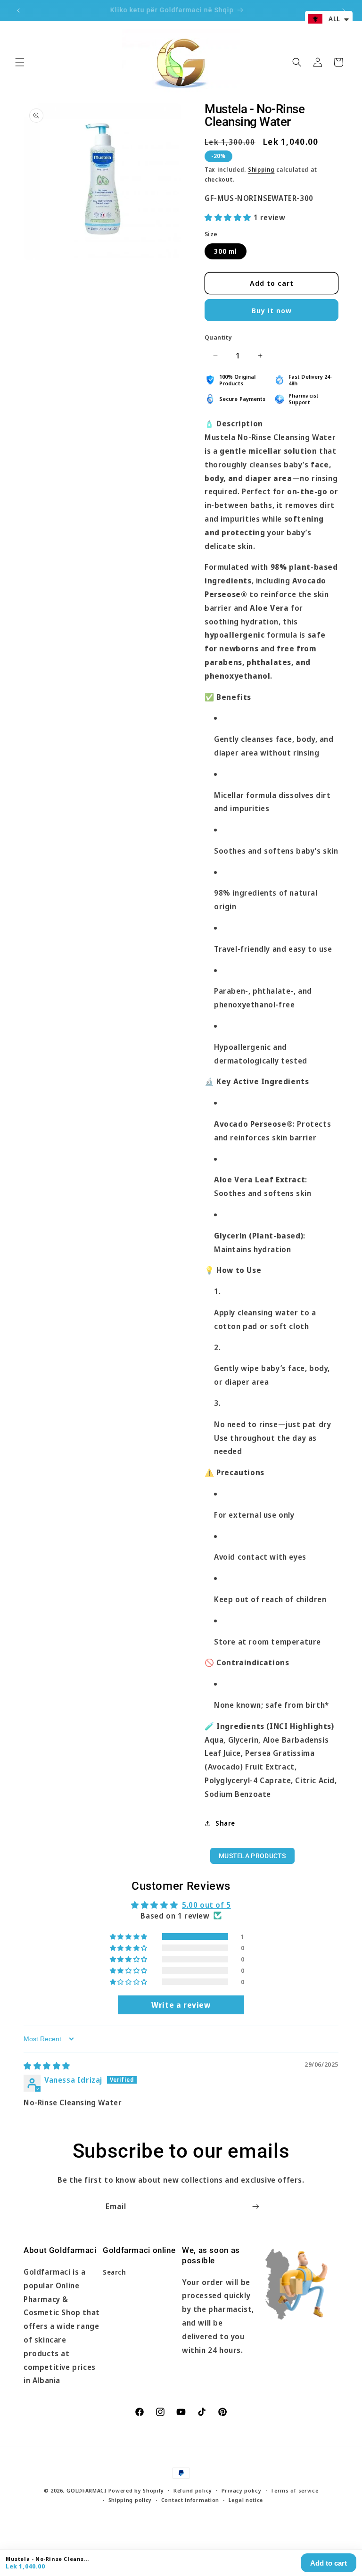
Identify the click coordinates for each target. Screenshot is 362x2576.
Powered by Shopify (136, 2490)
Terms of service (294, 2490)
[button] (20, 62)
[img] (47, 2066)
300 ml (226, 251)
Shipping (261, 170)
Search (115, 2272)
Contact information (190, 2500)
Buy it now (272, 310)
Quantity (218, 337)
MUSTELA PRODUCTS (252, 1856)
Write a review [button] (181, 2005)
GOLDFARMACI (86, 2490)
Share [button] (225, 1823)
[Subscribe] (255, 2206)
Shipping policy (130, 2500)
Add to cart (329, 2563)
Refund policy (193, 2490)
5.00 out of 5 (206, 1905)
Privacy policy (242, 2490)
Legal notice (246, 2500)
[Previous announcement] (18, 10)
